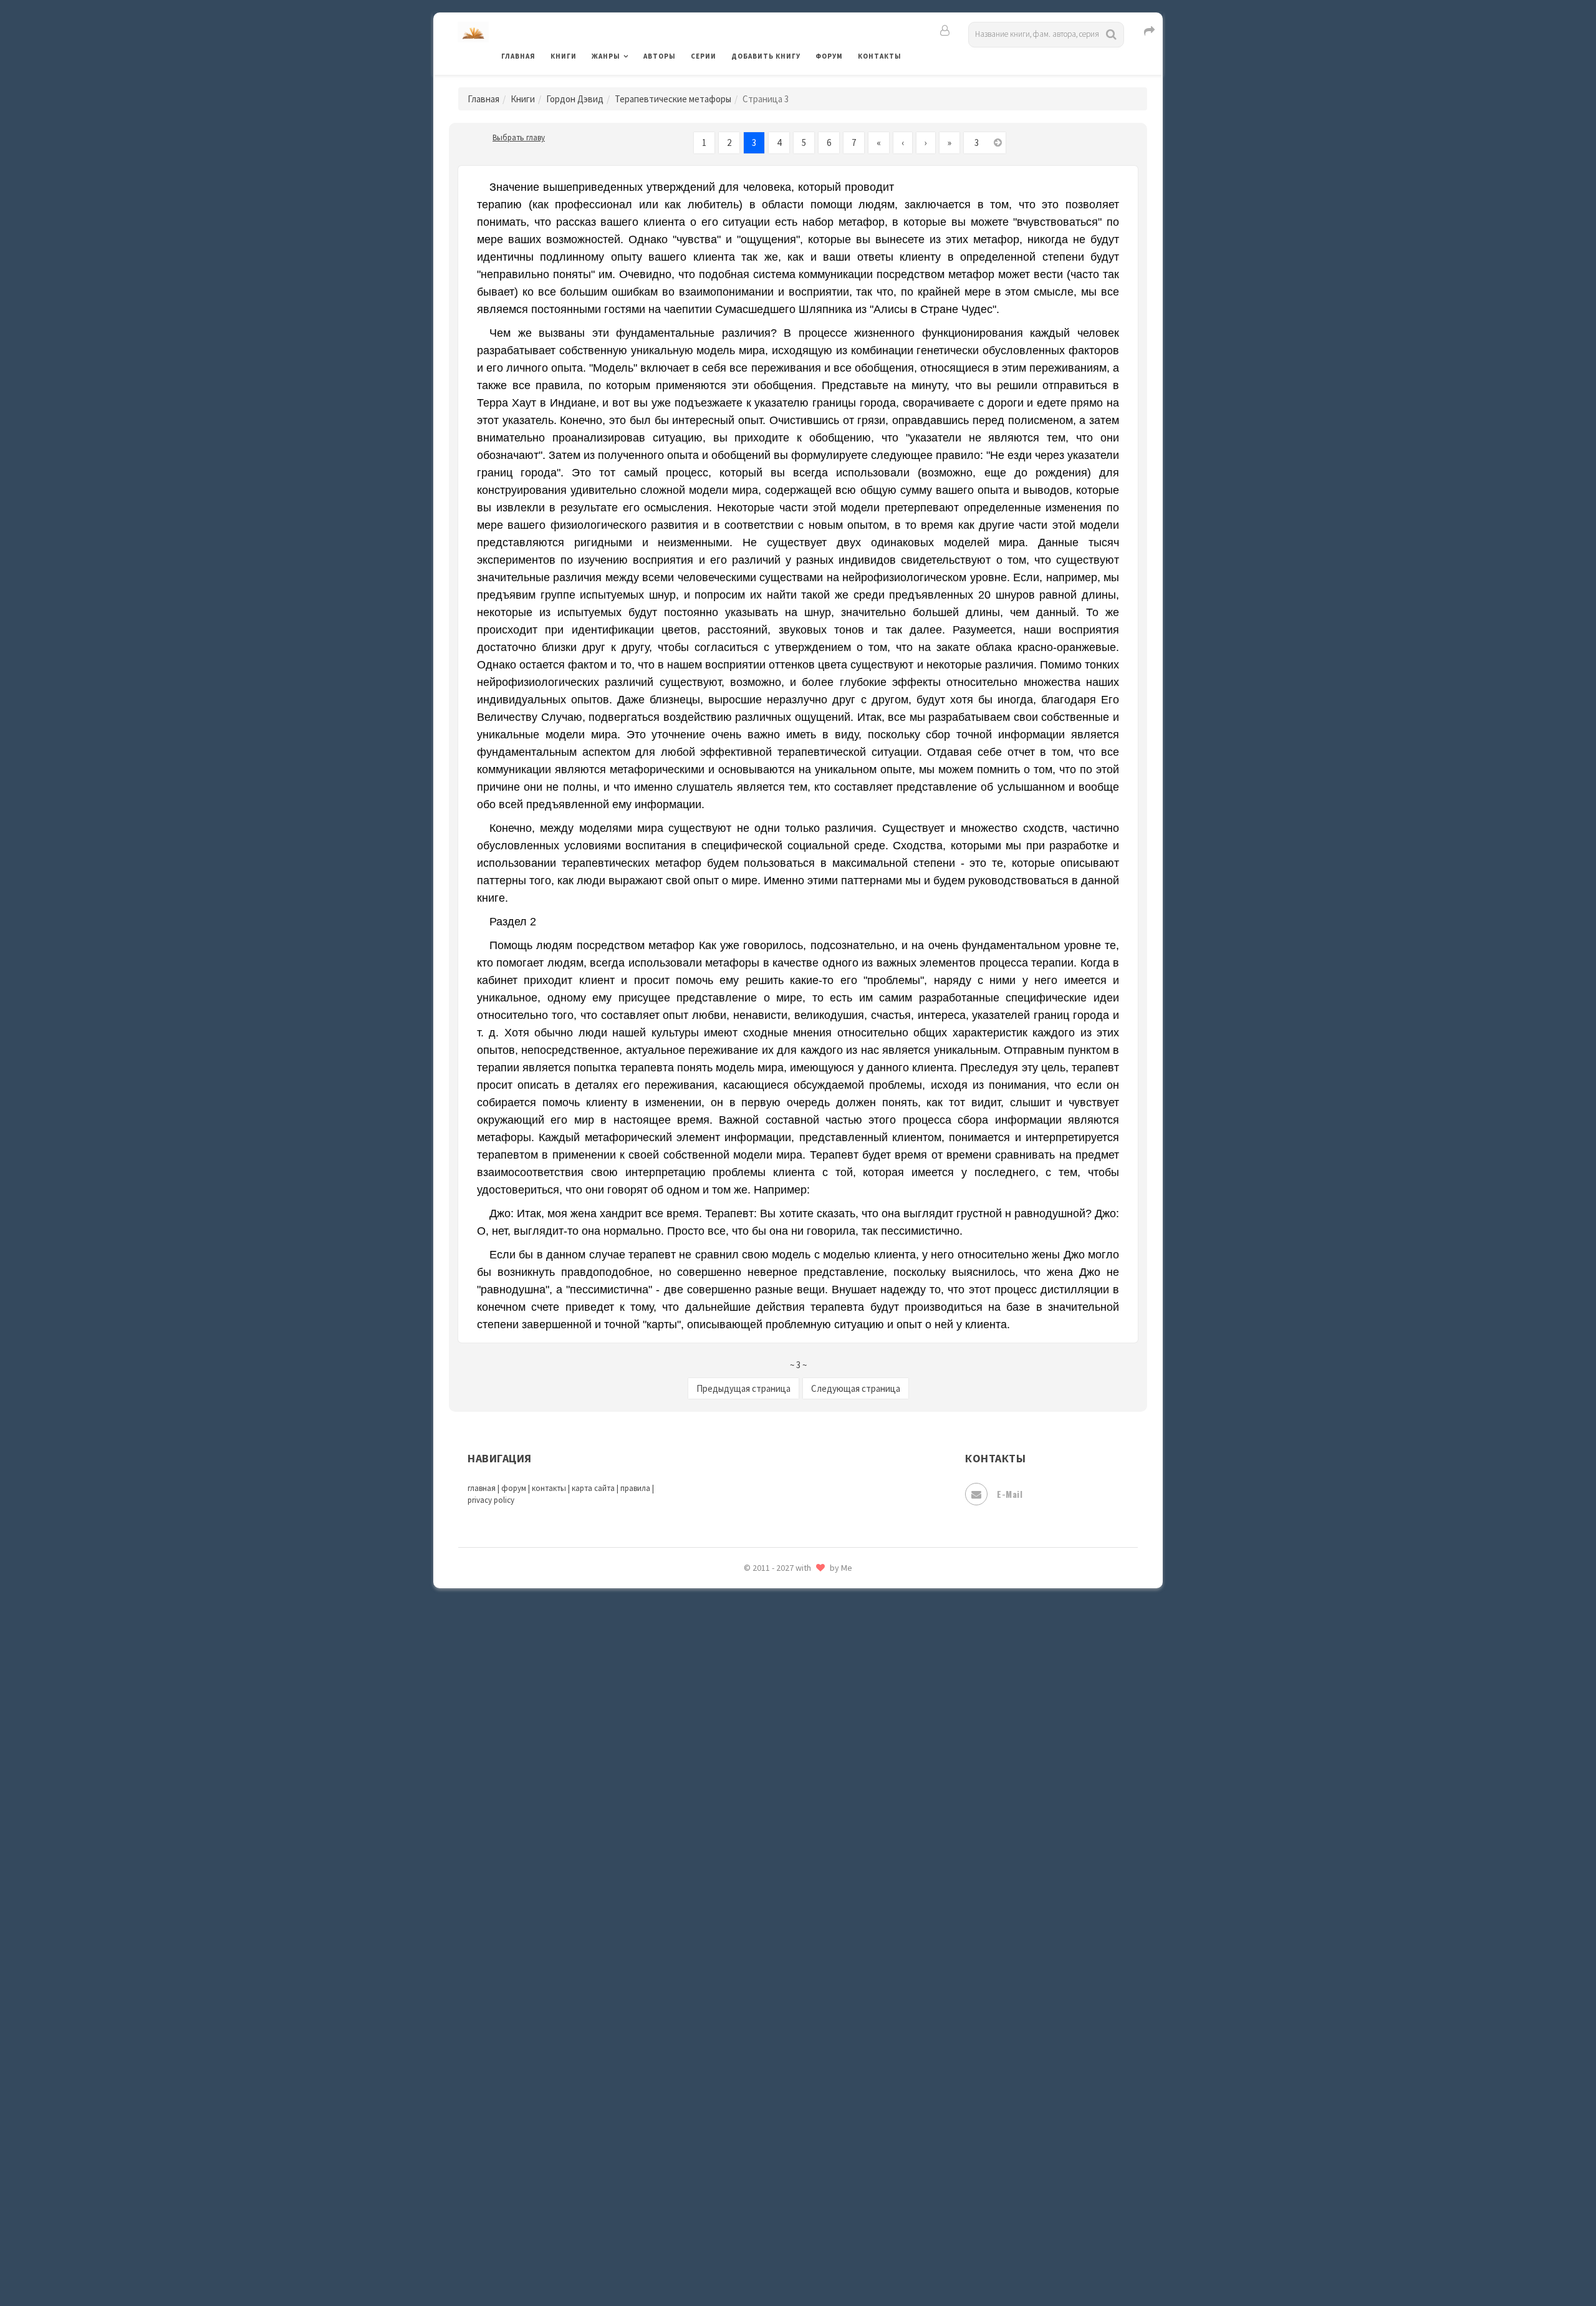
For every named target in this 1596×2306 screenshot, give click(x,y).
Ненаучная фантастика (782, 1594)
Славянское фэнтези (777, 1845)
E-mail (1010, 1494)
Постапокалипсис (772, 1706)
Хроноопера (758, 2124)
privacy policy (491, 1500)
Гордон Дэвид (575, 99)
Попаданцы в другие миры (790, 1678)
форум (514, 1488)
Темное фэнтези (768, 1985)
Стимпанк (754, 1957)
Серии (704, 56)
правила (635, 1488)
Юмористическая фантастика (797, 2264)
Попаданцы (757, 1650)
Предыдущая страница (743, 1388)
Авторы (660, 56)
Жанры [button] (606, 56)
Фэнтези (751, 2096)
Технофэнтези (764, 2013)
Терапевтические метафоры (673, 99)
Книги (564, 56)
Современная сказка (776, 1901)
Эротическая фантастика (788, 2207)
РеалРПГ (750, 1762)
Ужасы (746, 2040)
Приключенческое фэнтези (792, 1734)
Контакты (880, 56)
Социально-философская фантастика (815, 1929)
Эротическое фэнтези (780, 2236)
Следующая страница (856, 1388)
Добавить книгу (766, 56)
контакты (549, 1488)
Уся (740, 2068)
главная (482, 1488)
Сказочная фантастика (782, 1818)
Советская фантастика (782, 1873)
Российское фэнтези (778, 1790)
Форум (829, 56)
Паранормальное (768, 1623)
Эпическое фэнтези (775, 2180)
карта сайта (593, 1488)
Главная (518, 56)
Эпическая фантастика (782, 2152)
